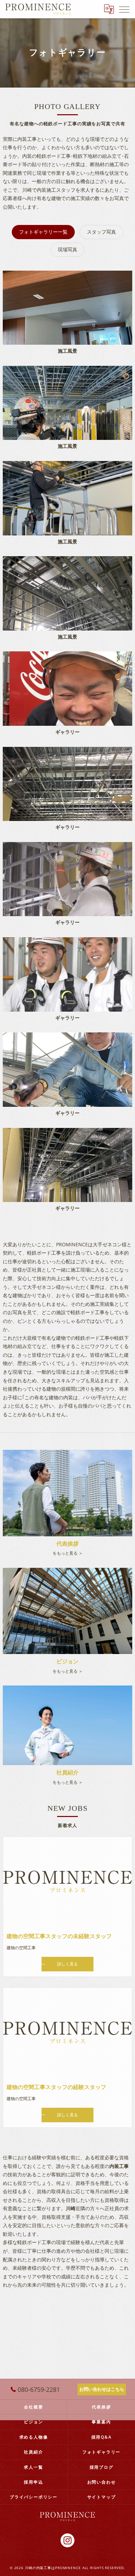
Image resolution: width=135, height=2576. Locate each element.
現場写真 (67, 249)
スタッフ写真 (101, 232)
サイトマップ (102, 2497)
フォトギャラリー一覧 (43, 232)
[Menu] (124, 9)
